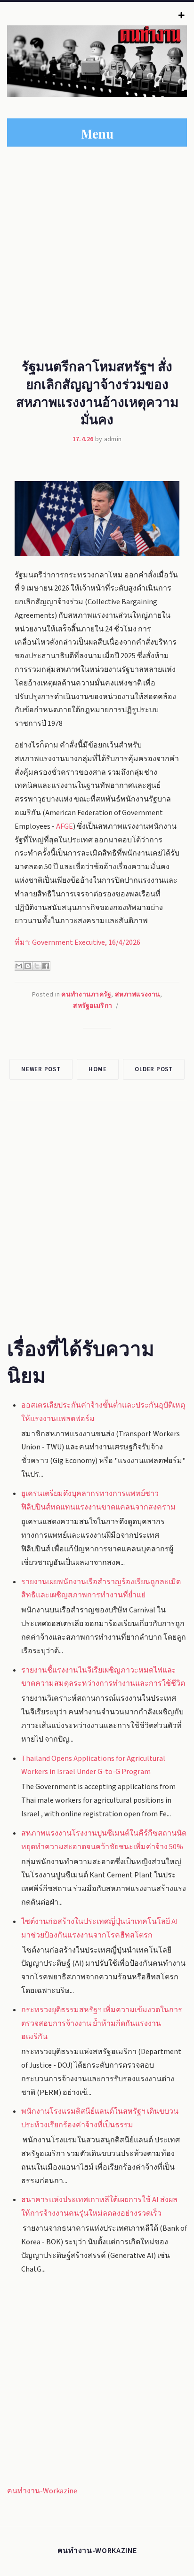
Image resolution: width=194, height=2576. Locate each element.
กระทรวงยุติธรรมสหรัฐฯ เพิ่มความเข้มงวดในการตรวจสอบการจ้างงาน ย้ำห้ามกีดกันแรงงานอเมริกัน (102, 2023)
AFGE (65, 826)
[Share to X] (37, 966)
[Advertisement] (97, 249)
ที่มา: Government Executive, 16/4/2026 (77, 942)
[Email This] (19, 966)
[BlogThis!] (28, 966)
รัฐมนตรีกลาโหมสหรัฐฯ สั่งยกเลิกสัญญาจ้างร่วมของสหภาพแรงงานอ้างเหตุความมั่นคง (97, 392)
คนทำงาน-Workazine (42, 2491)
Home (97, 1069)
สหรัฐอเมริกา (93, 1006)
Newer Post (41, 1069)
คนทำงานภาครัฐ (86, 995)
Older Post (154, 1069)
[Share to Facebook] (46, 966)
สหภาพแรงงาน (137, 995)
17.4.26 (83, 439)
